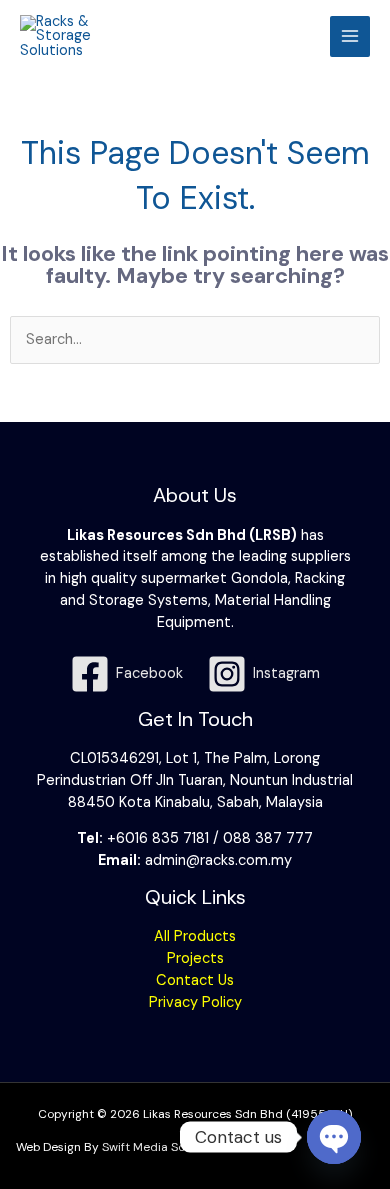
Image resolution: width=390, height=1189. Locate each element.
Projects (195, 958)
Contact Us (195, 980)
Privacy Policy (195, 1002)
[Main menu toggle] (350, 36)
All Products (195, 936)
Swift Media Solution (159, 1147)
